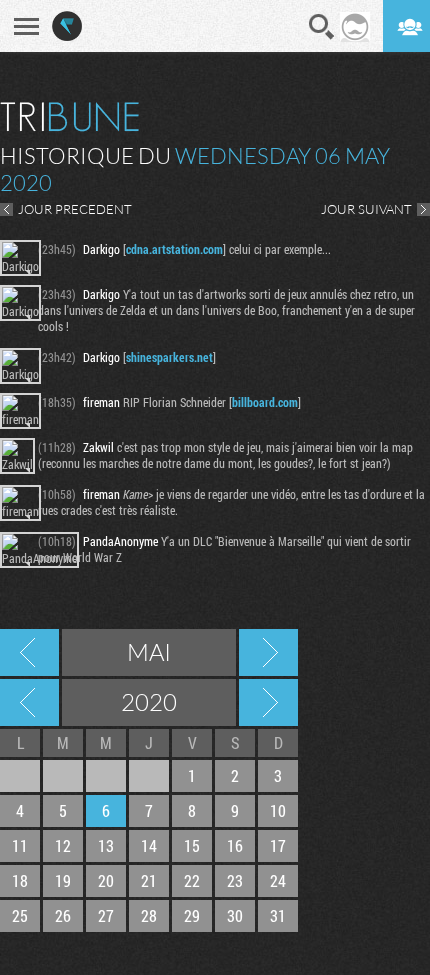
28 (149, 915)
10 (278, 810)
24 (278, 880)
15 (192, 845)
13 (106, 845)
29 (192, 915)
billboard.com (265, 402)
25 (20, 915)
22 (192, 880)
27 (106, 915)
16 (235, 845)
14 (149, 845)
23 (235, 880)
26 (63, 915)
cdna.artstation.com (174, 249)
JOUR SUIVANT (366, 209)
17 (278, 845)
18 (20, 880)
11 (20, 845)
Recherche (322, 27)
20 (106, 880)
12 (63, 845)
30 (235, 915)
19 (63, 880)
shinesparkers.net (169, 357)
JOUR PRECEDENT (75, 209)
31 (278, 915)
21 (149, 880)
